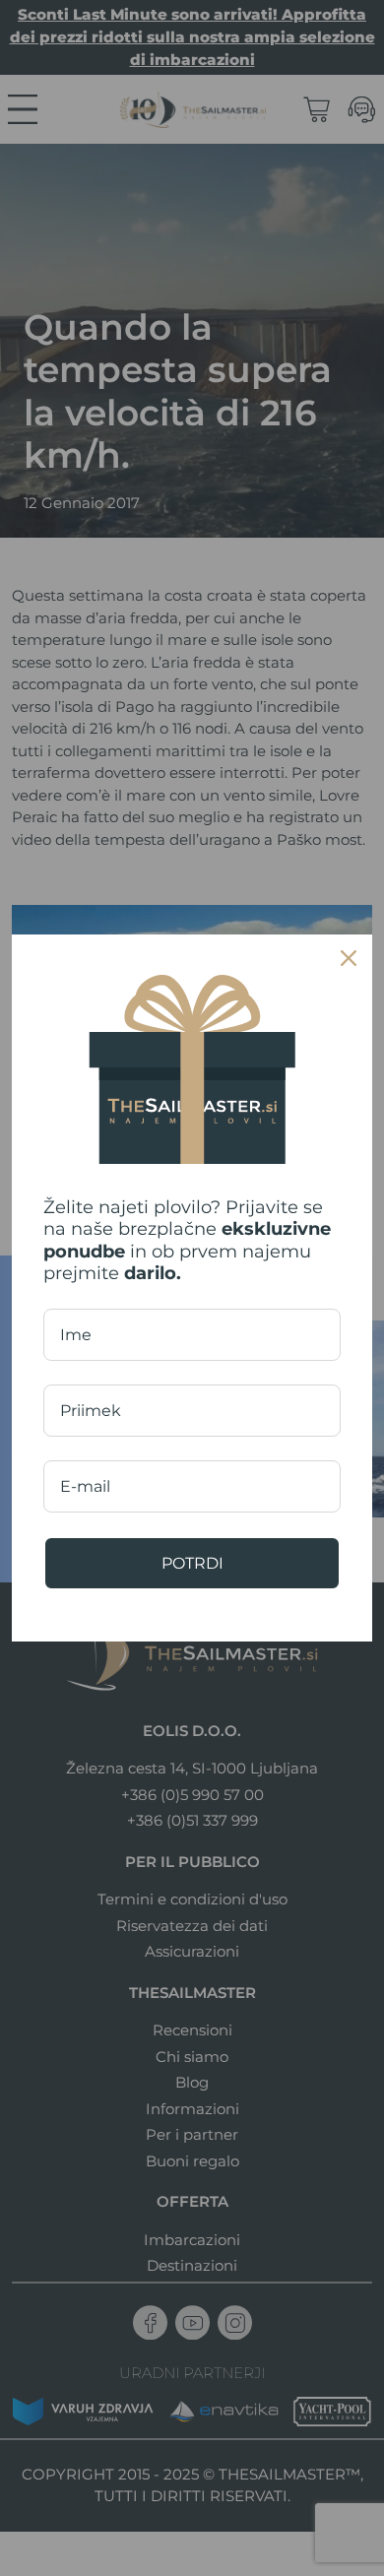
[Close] (349, 958)
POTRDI (192, 1563)
